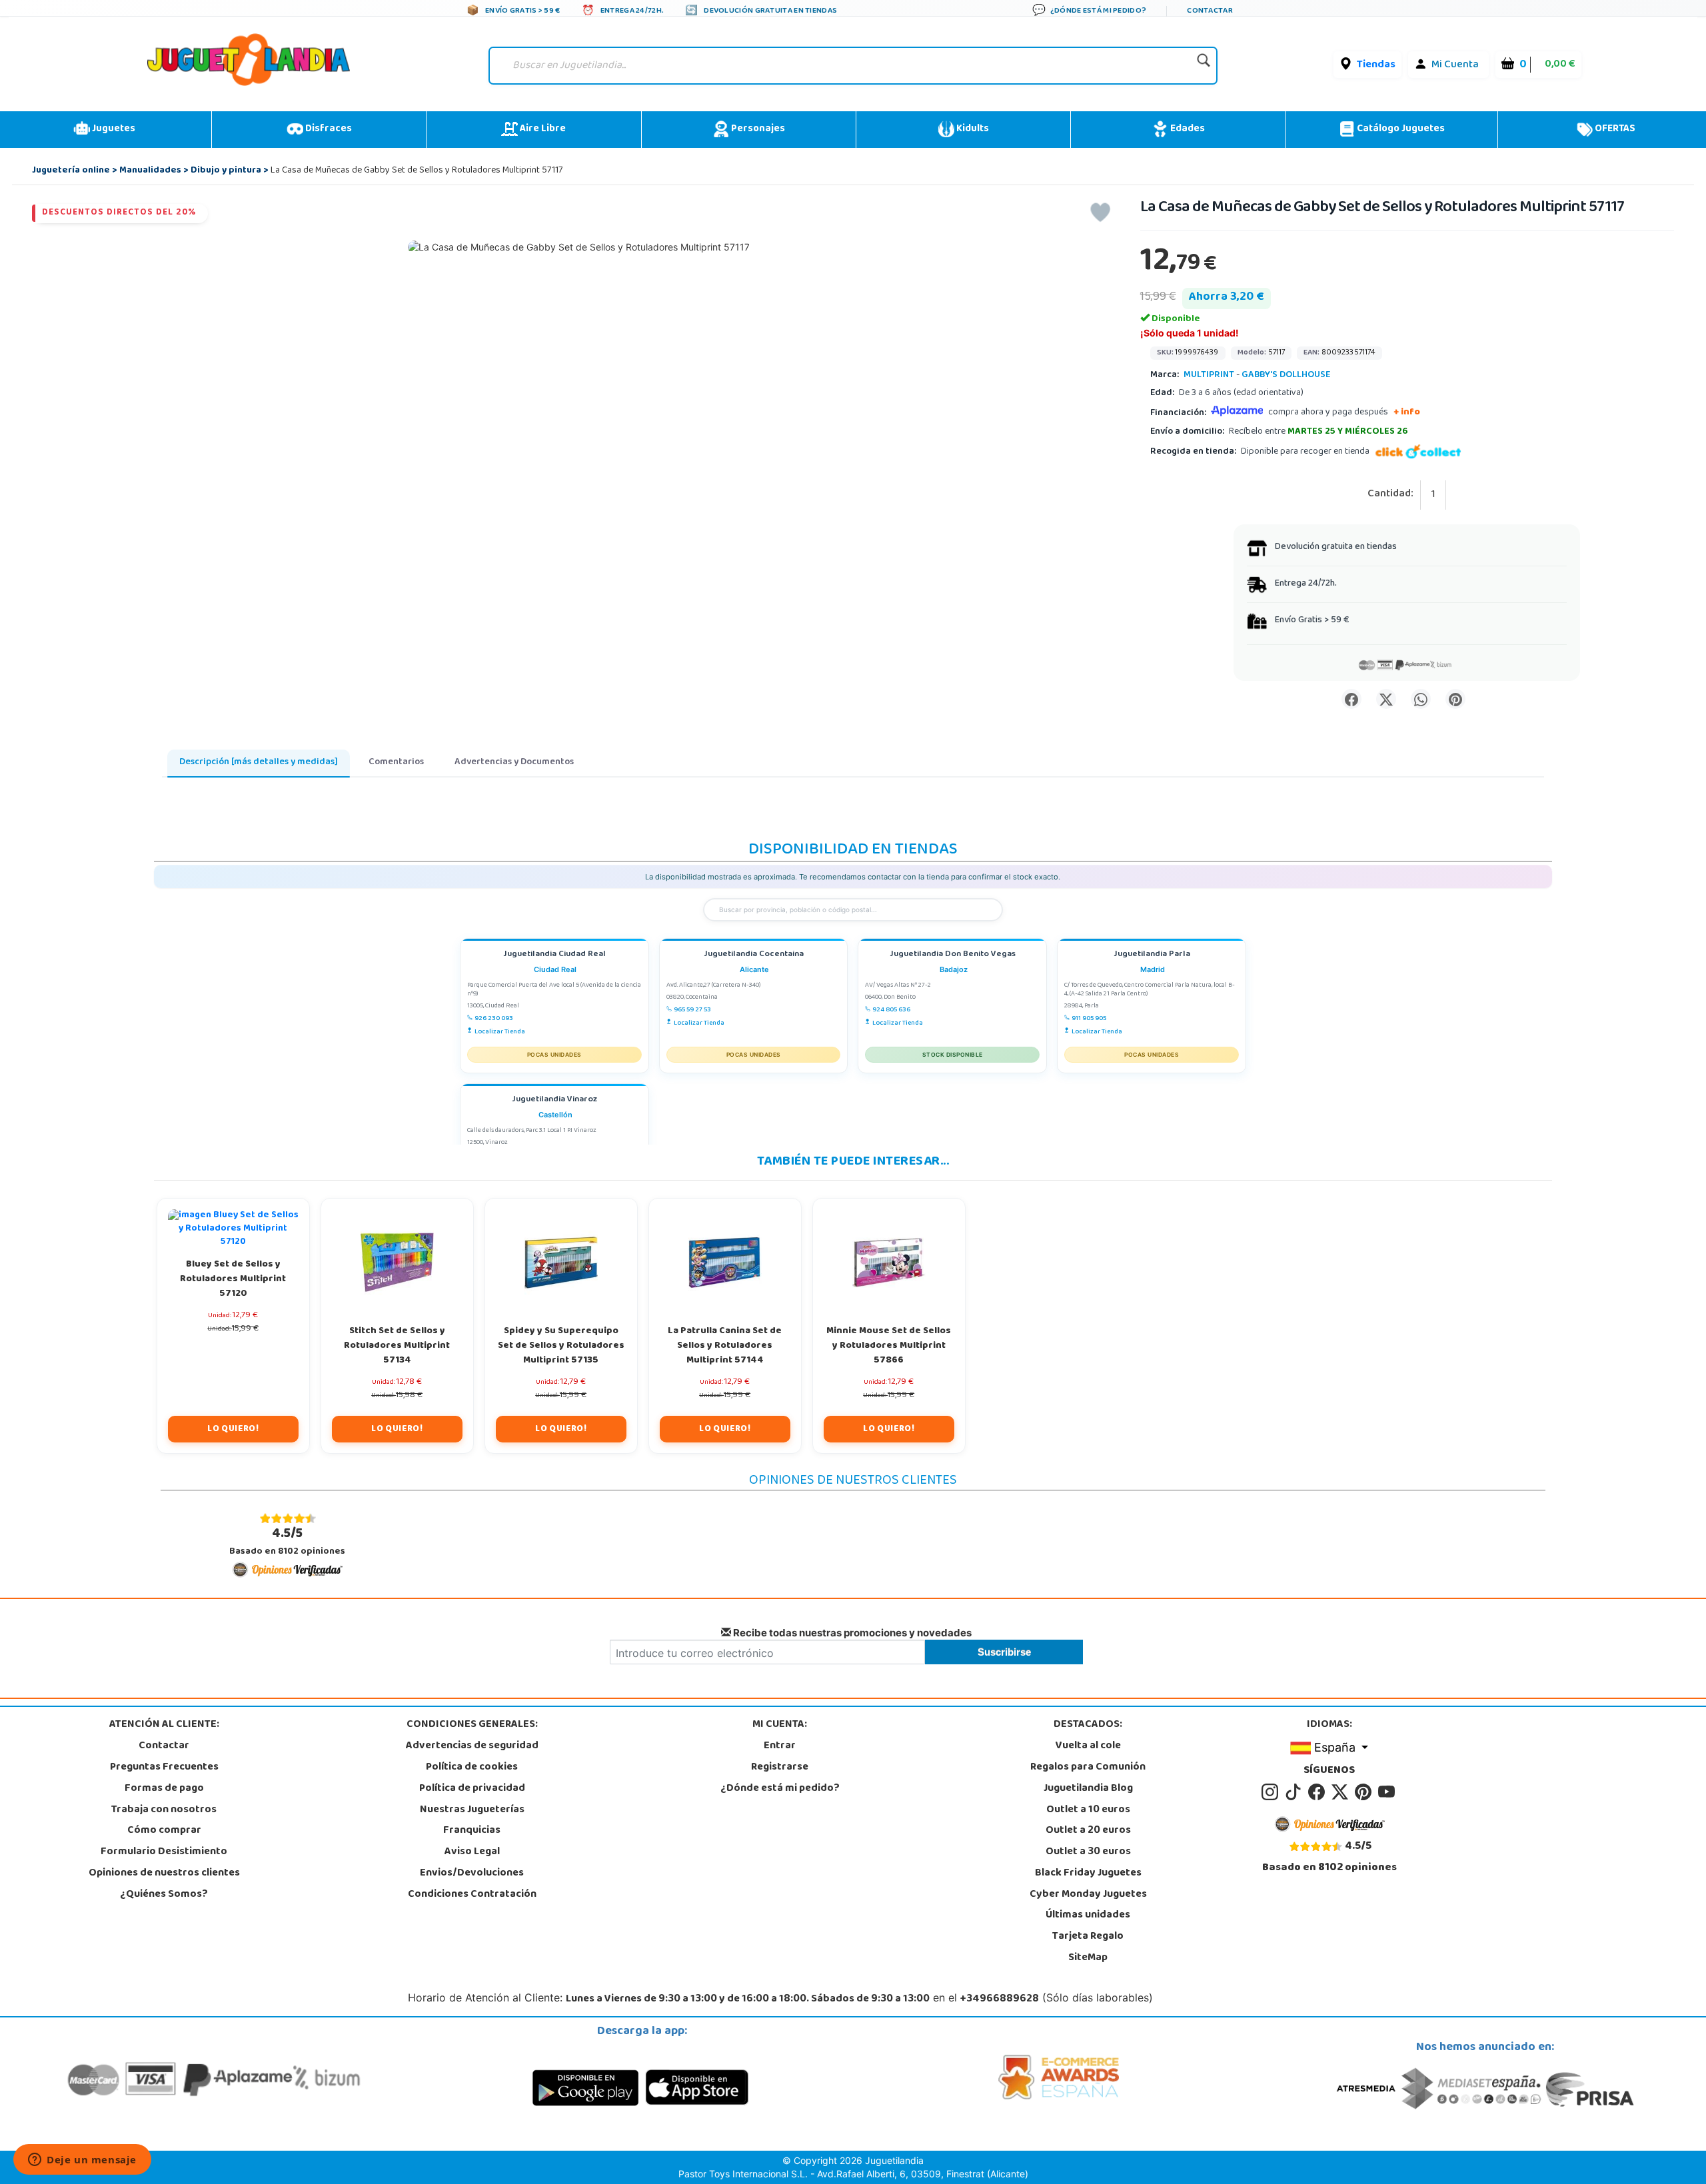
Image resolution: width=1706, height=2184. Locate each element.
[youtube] (1387, 1792)
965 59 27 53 (692, 1010)
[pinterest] (1365, 1792)
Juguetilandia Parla (1152, 955)
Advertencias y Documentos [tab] (514, 763)
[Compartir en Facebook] (1351, 699)
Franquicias (472, 1831)
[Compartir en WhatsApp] (1421, 699)
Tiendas (1376, 65)
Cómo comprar (164, 1831)
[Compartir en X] (1386, 699)
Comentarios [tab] (396, 763)
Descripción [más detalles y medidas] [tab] (259, 763)
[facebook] (1318, 1792)
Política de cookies (472, 1768)
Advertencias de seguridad (472, 1746)
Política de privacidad (472, 1789)
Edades (1187, 129)
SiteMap (1088, 1958)
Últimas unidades (1088, 1915)
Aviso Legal (472, 1852)
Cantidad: (1390, 495)
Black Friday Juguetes (1088, 1874)
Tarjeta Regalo (1088, 1937)
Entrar (780, 1746)
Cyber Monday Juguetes (1088, 1895)
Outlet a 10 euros (1088, 1810)
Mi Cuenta (1455, 65)
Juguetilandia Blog (1088, 1789)
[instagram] (1272, 1792)
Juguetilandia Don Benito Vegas (953, 955)
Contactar (164, 1746)
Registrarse (780, 1768)
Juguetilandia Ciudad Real (554, 955)
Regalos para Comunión (1088, 1768)
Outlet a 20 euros (1088, 1831)
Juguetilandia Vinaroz (554, 1100)
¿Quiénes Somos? (164, 1895)
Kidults (972, 129)
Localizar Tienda (500, 1032)
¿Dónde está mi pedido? (780, 1789)
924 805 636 (891, 1010)
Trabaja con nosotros (164, 1810)
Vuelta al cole (1088, 1746)
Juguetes (113, 129)
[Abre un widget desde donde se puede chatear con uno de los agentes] (82, 2161)
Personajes (757, 129)
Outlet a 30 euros (1088, 1852)
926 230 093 (494, 1019)
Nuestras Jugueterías (472, 1810)
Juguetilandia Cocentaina (754, 955)
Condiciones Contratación (472, 1895)
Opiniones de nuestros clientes (164, 1874)
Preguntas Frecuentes (164, 1768)
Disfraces (328, 129)
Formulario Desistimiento (164, 1852)
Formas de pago (164, 1789)
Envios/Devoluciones (472, 1874)
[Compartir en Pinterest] (1455, 699)
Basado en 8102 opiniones (287, 1542)
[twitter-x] (1342, 1792)
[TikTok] (1295, 1792)
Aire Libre (542, 129)
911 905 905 (1089, 1019)
